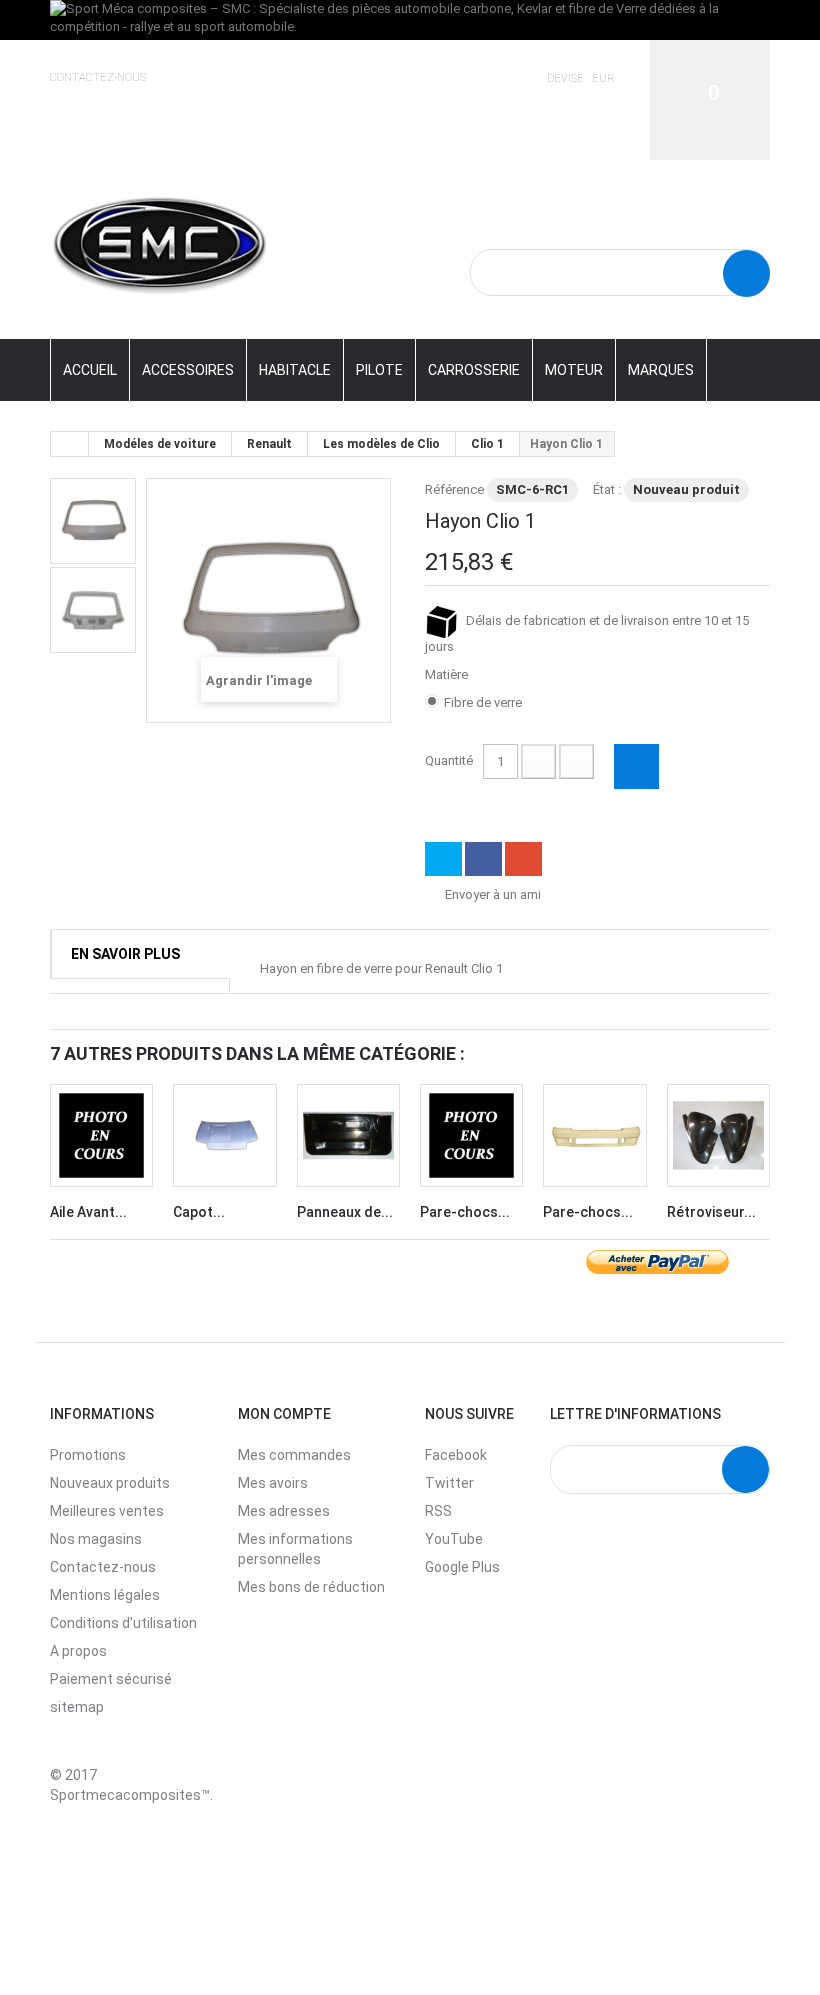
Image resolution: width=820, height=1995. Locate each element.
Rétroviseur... (711, 1212)
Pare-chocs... (465, 1212)
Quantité (449, 760)
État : (607, 489)
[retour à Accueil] (70, 444)
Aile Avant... (88, 1212)
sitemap (77, 1707)
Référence (454, 489)
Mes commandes (294, 1455)
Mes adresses (284, 1511)
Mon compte (284, 1414)
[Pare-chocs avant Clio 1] (594, 1135)
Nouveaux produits (110, 1483)
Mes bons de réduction (311, 1587)
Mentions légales (105, 1595)
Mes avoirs (273, 1483)
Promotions (88, 1455)
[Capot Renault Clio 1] (224, 1135)
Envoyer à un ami (493, 894)
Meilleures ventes (107, 1511)
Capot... (199, 1212)
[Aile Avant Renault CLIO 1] (101, 1135)
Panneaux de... (345, 1212)
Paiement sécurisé (111, 1679)
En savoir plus (125, 954)
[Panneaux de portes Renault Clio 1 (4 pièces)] (348, 1135)
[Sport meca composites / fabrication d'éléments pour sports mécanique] (160, 242)
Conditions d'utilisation (123, 1623)
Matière (448, 674)
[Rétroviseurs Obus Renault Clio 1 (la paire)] (718, 1135)
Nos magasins (96, 1539)
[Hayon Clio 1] (93, 521)
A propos (78, 1651)
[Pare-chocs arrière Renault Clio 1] (471, 1135)
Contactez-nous (98, 78)
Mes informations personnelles (295, 1549)
